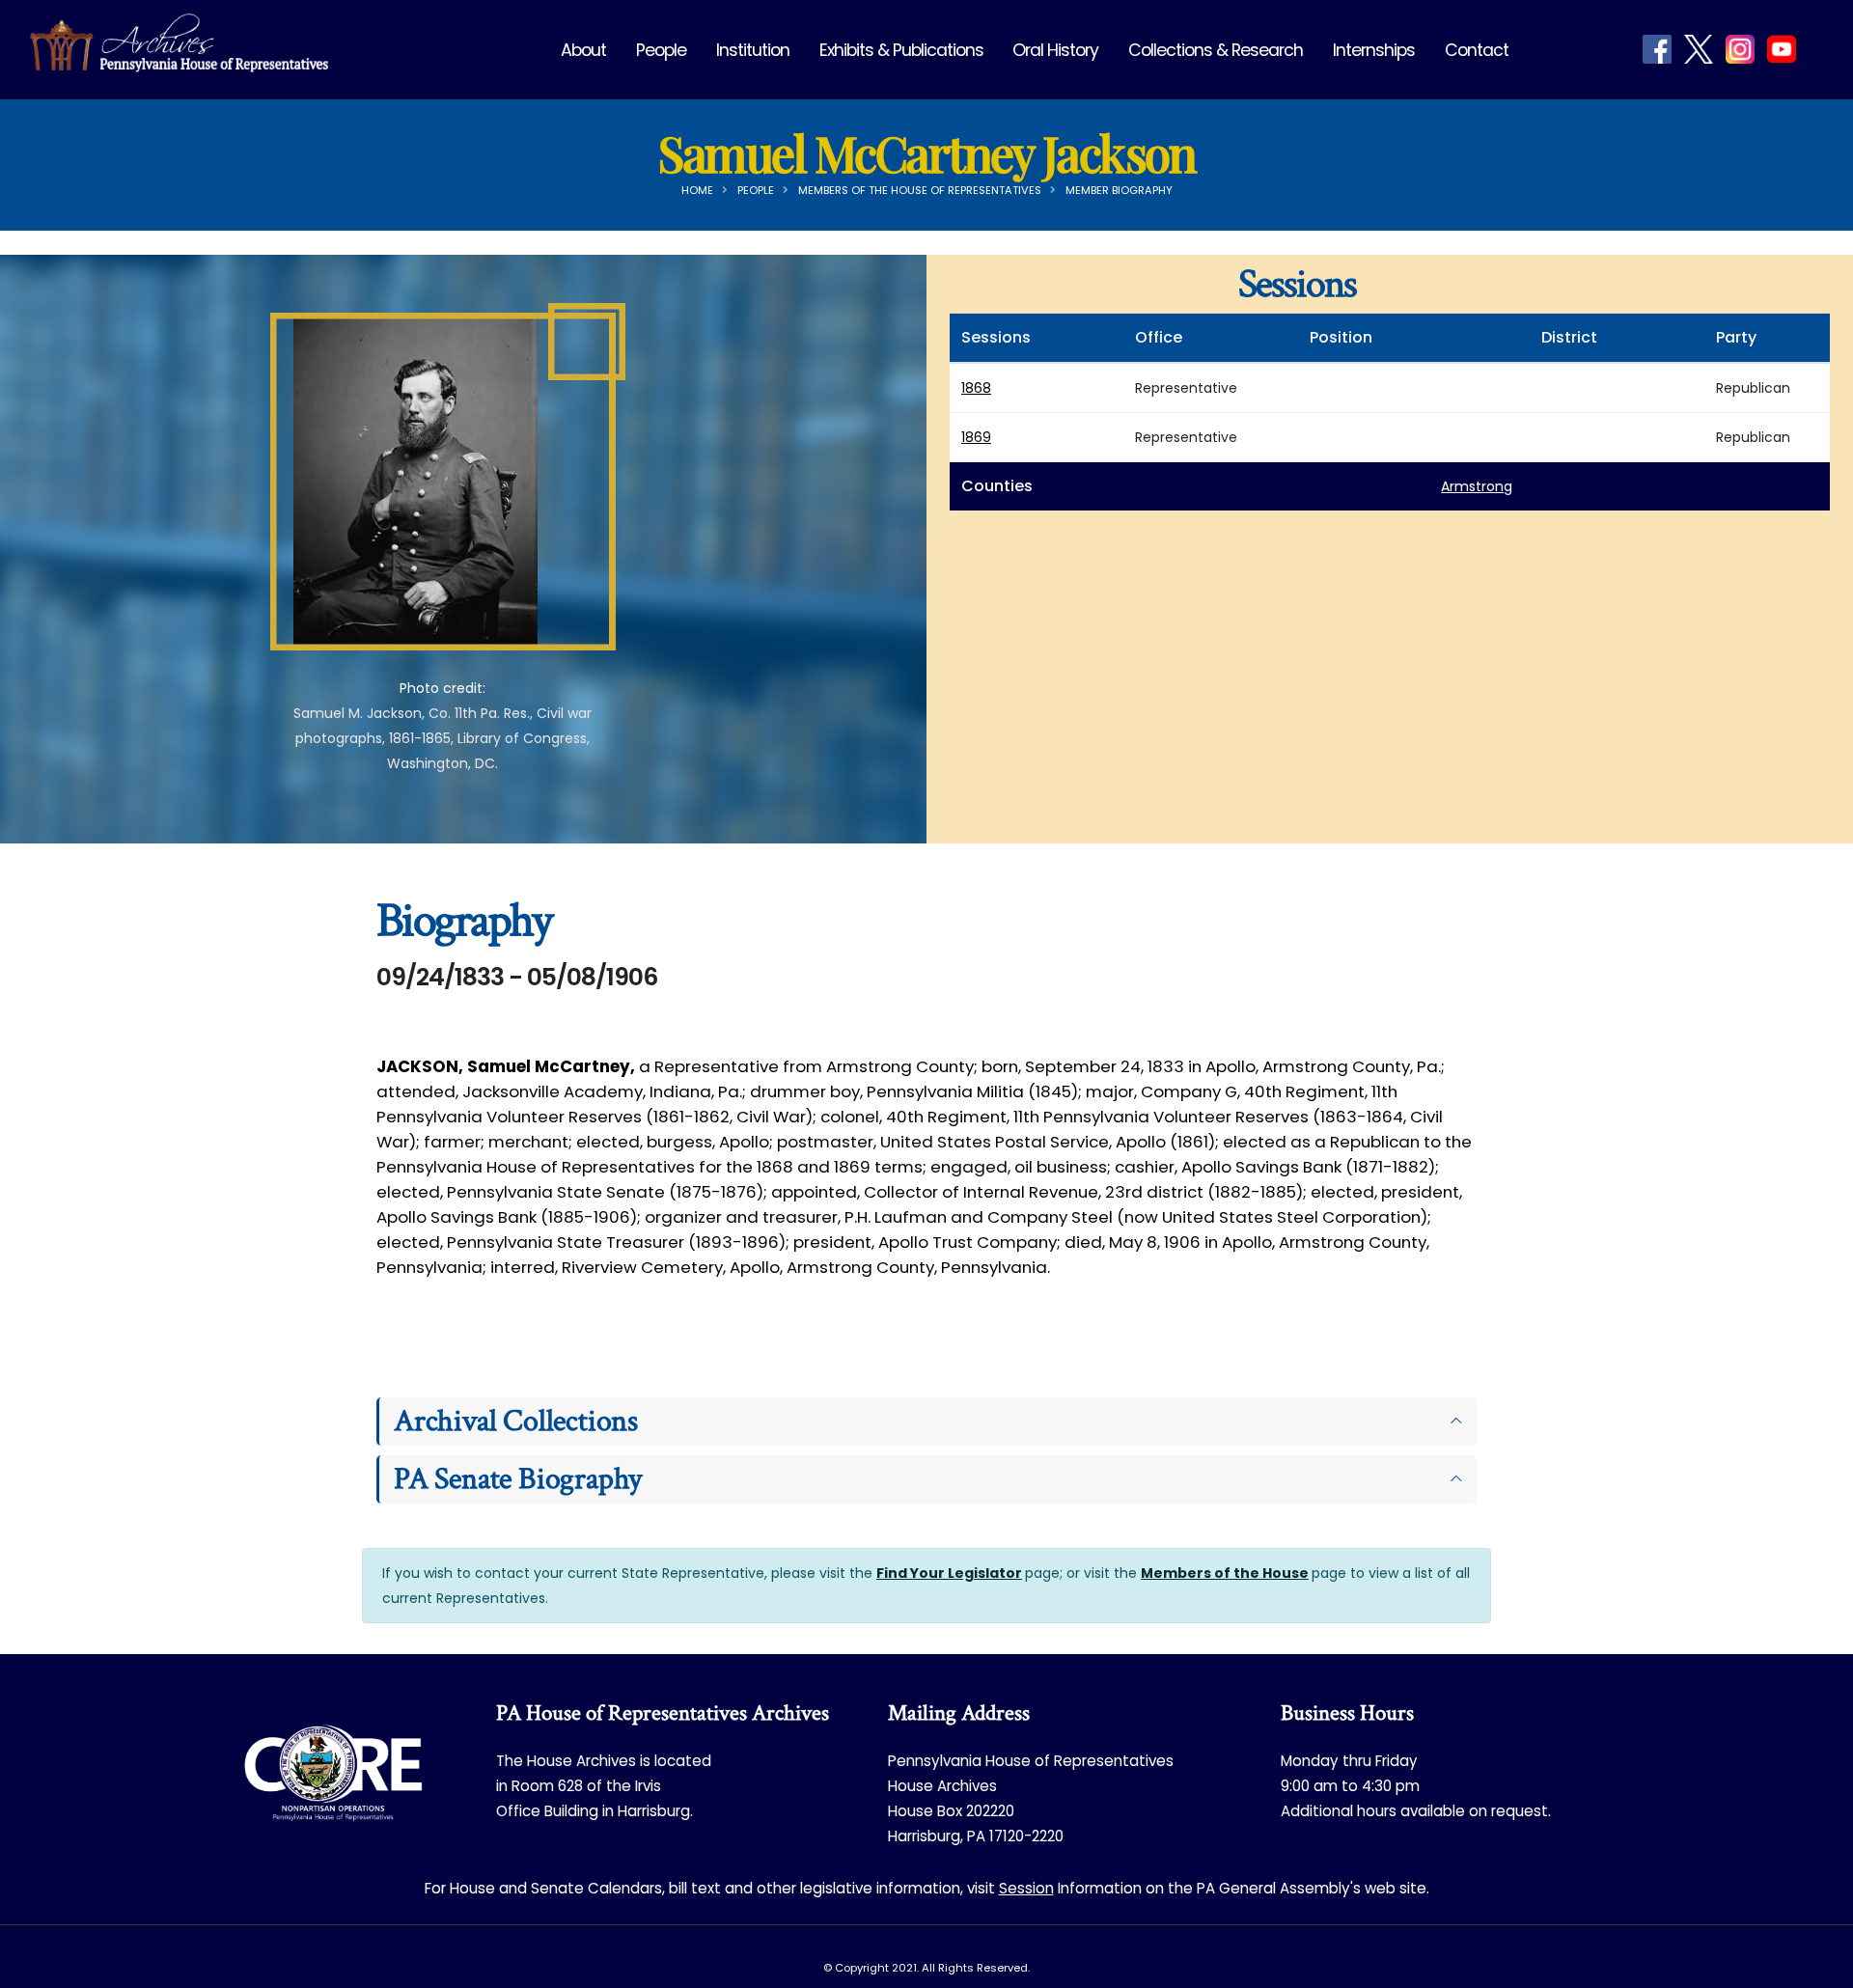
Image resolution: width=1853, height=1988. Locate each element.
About (583, 50)
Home (697, 190)
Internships (1374, 50)
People (661, 50)
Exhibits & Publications (901, 50)
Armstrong (1477, 486)
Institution (753, 50)
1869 (976, 437)
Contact (1477, 50)
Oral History (1055, 50)
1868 (976, 388)
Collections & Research (1216, 50)
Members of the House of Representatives (920, 190)
